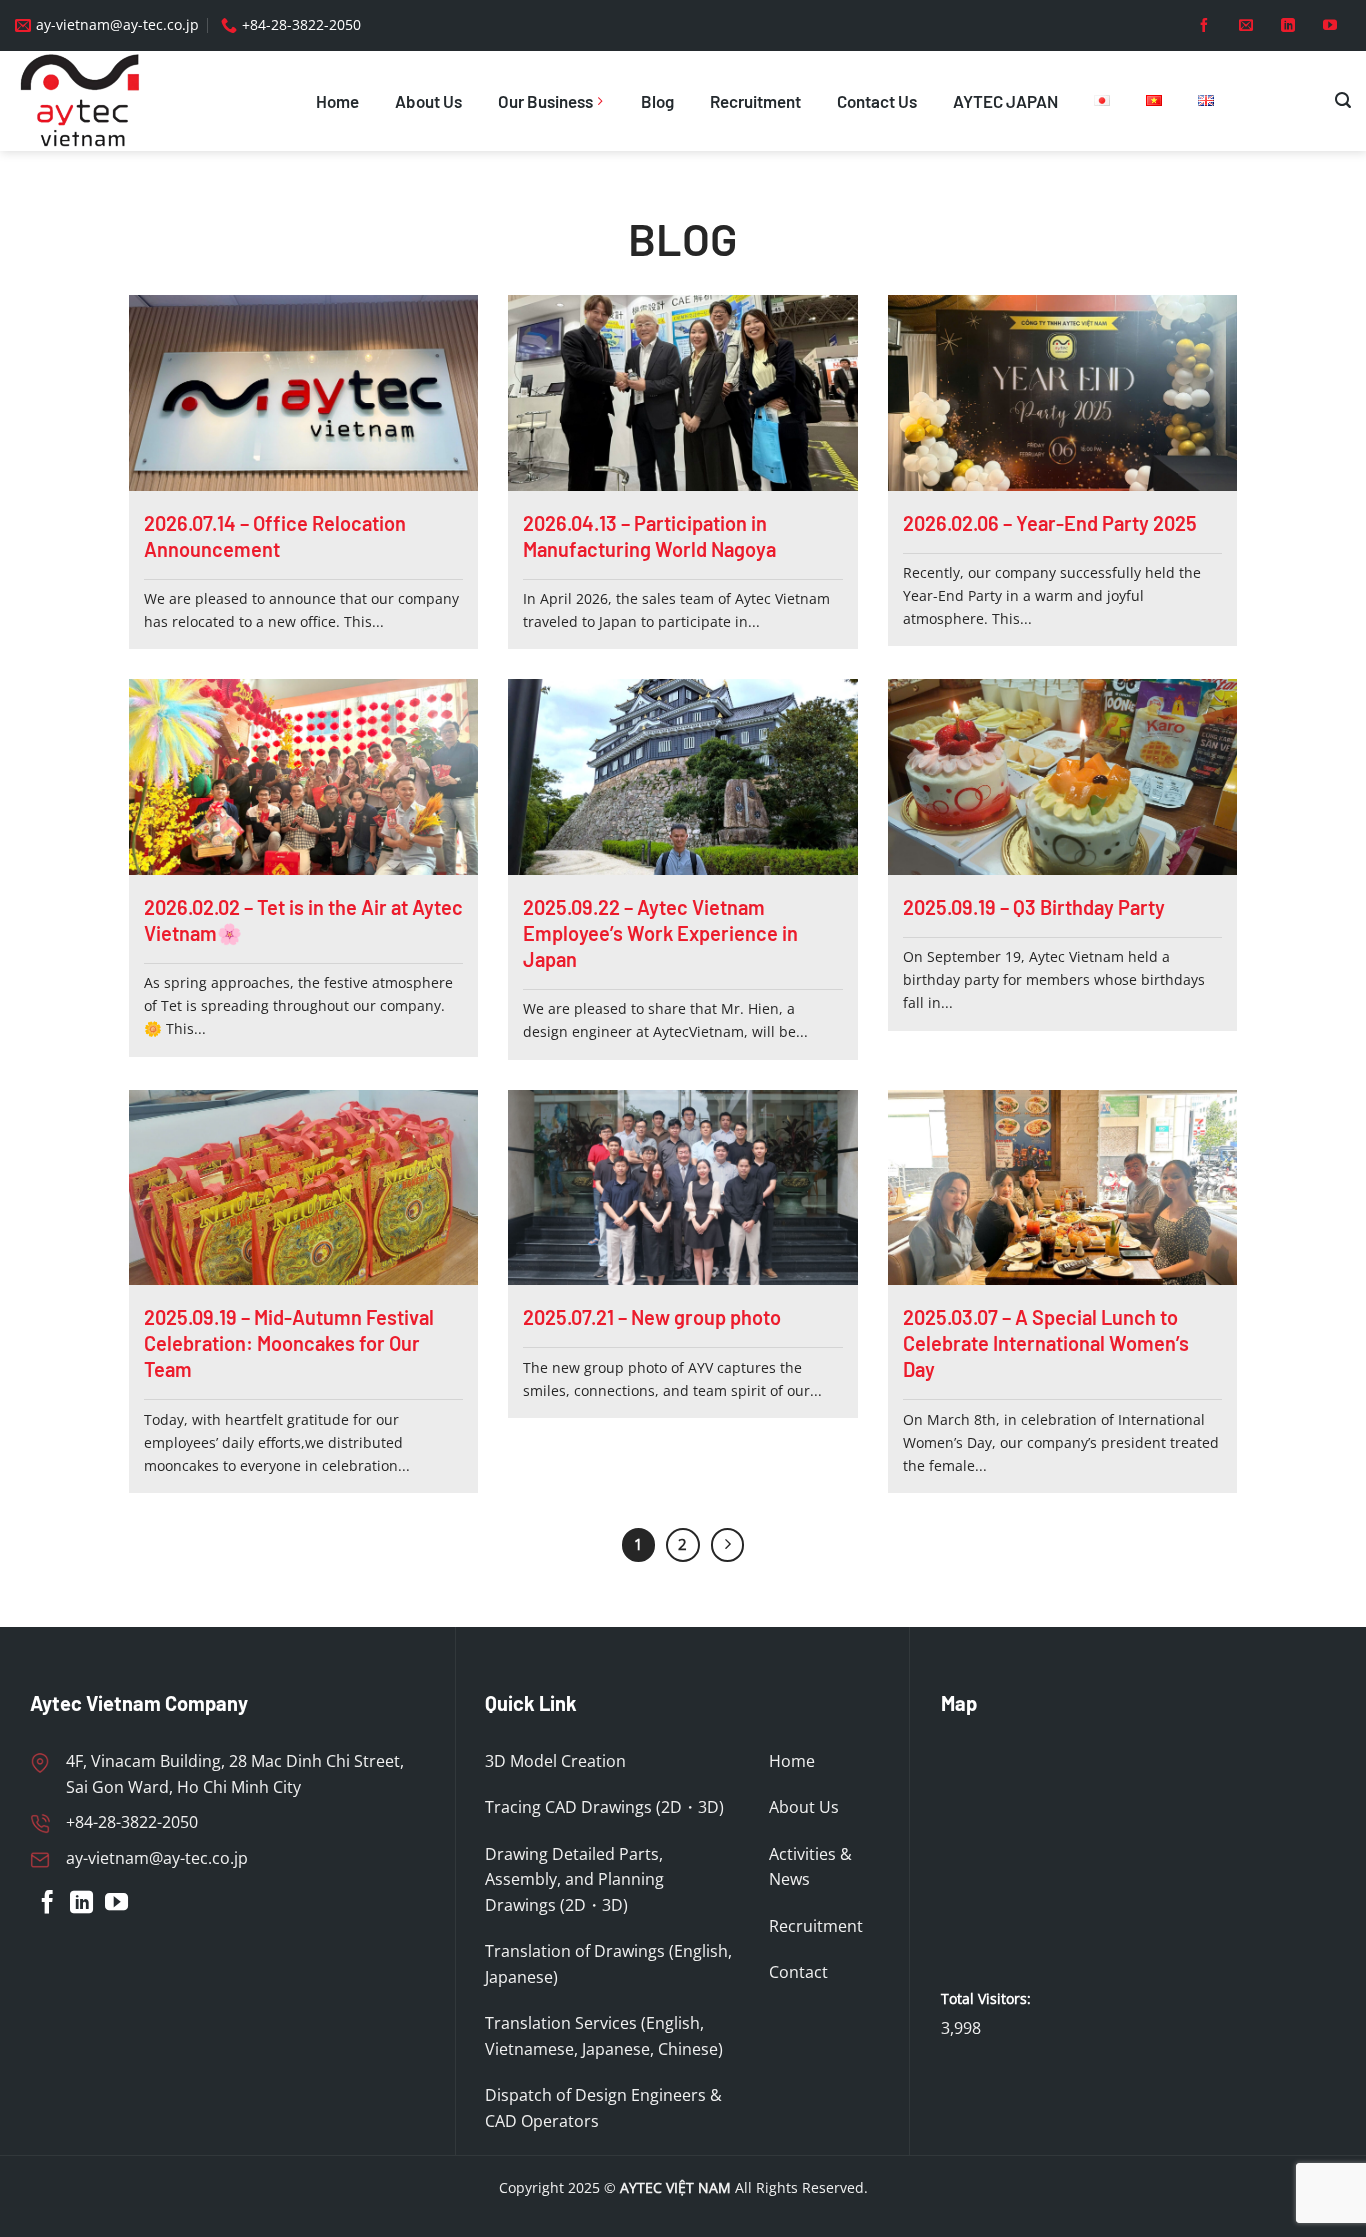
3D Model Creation (555, 1761)
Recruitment (755, 101)
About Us (428, 101)
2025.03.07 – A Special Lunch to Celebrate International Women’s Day (1046, 1343)
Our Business (545, 101)
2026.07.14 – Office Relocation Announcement (275, 536)
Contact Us (877, 101)
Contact (798, 1972)
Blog (657, 101)
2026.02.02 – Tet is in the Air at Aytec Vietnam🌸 (303, 920)
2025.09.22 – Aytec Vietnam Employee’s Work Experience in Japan (660, 933)
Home (337, 101)
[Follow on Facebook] (1204, 26)
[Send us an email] (1246, 26)
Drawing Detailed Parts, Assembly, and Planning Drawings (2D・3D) (574, 1879)
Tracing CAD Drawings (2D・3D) (604, 1807)
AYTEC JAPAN (1005, 101)
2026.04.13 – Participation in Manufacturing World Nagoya (649, 536)
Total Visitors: (988, 1998)
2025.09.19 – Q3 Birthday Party (1034, 907)
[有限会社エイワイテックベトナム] (90, 101)
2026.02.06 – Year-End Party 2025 (1050, 523)
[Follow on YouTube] (1330, 26)
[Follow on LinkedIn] (1288, 26)
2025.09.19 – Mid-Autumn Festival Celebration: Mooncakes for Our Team (289, 1343)
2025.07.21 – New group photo (652, 1317)
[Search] (1343, 100)
